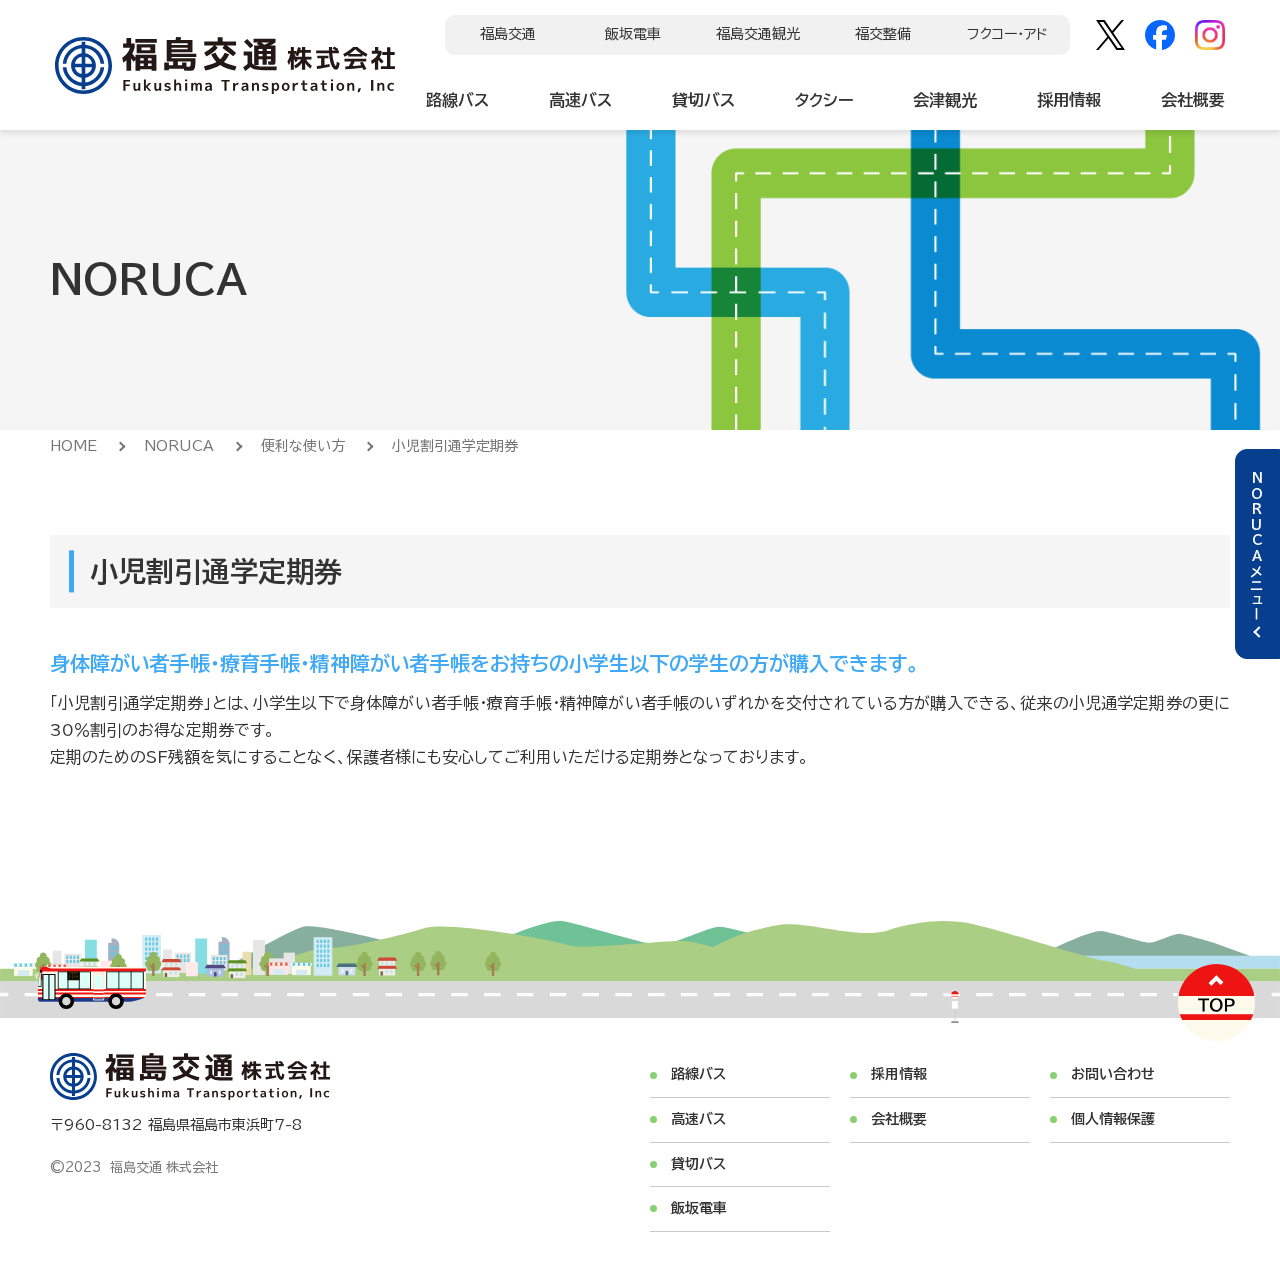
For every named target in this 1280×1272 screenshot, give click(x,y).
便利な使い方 (303, 446)
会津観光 (945, 100)
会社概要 (1193, 100)
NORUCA (179, 446)
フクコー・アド (1007, 34)
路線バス (457, 100)
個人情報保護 (1113, 1119)
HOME (73, 446)
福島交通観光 (758, 34)
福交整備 (883, 34)
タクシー (824, 100)
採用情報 (1069, 100)
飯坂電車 (633, 34)
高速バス (580, 100)
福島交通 (508, 34)
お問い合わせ (1113, 1074)
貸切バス (703, 100)
